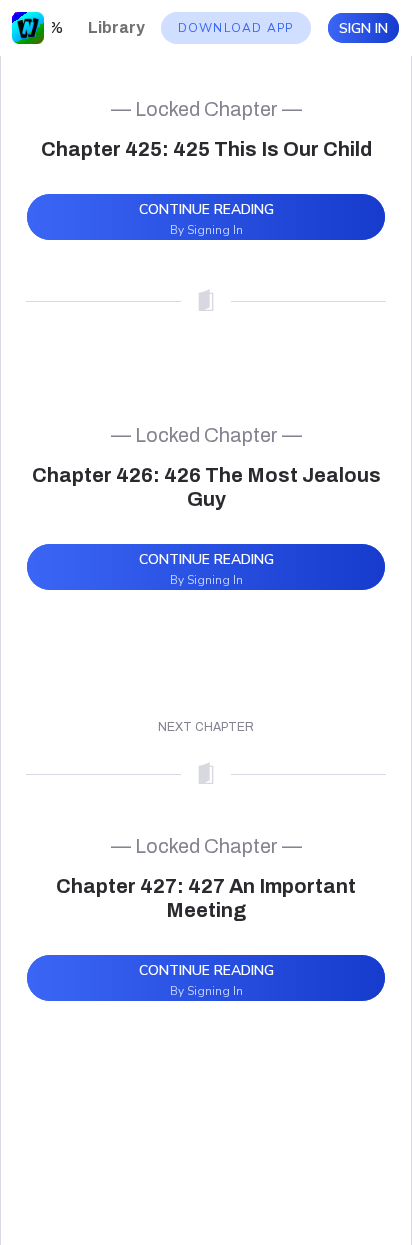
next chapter (206, 727)
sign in (363, 28)
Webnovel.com (28, 28)
